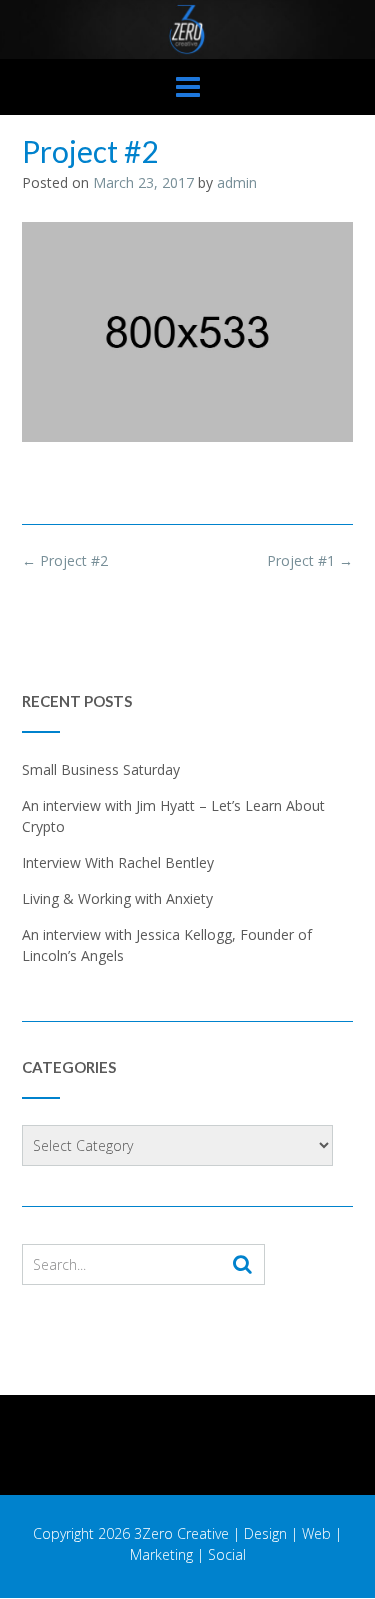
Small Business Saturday (101, 769)
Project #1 (310, 560)
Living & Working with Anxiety (117, 898)
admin (237, 182)
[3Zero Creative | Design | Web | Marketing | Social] (187, 29)
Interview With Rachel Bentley (118, 862)
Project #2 (65, 560)
